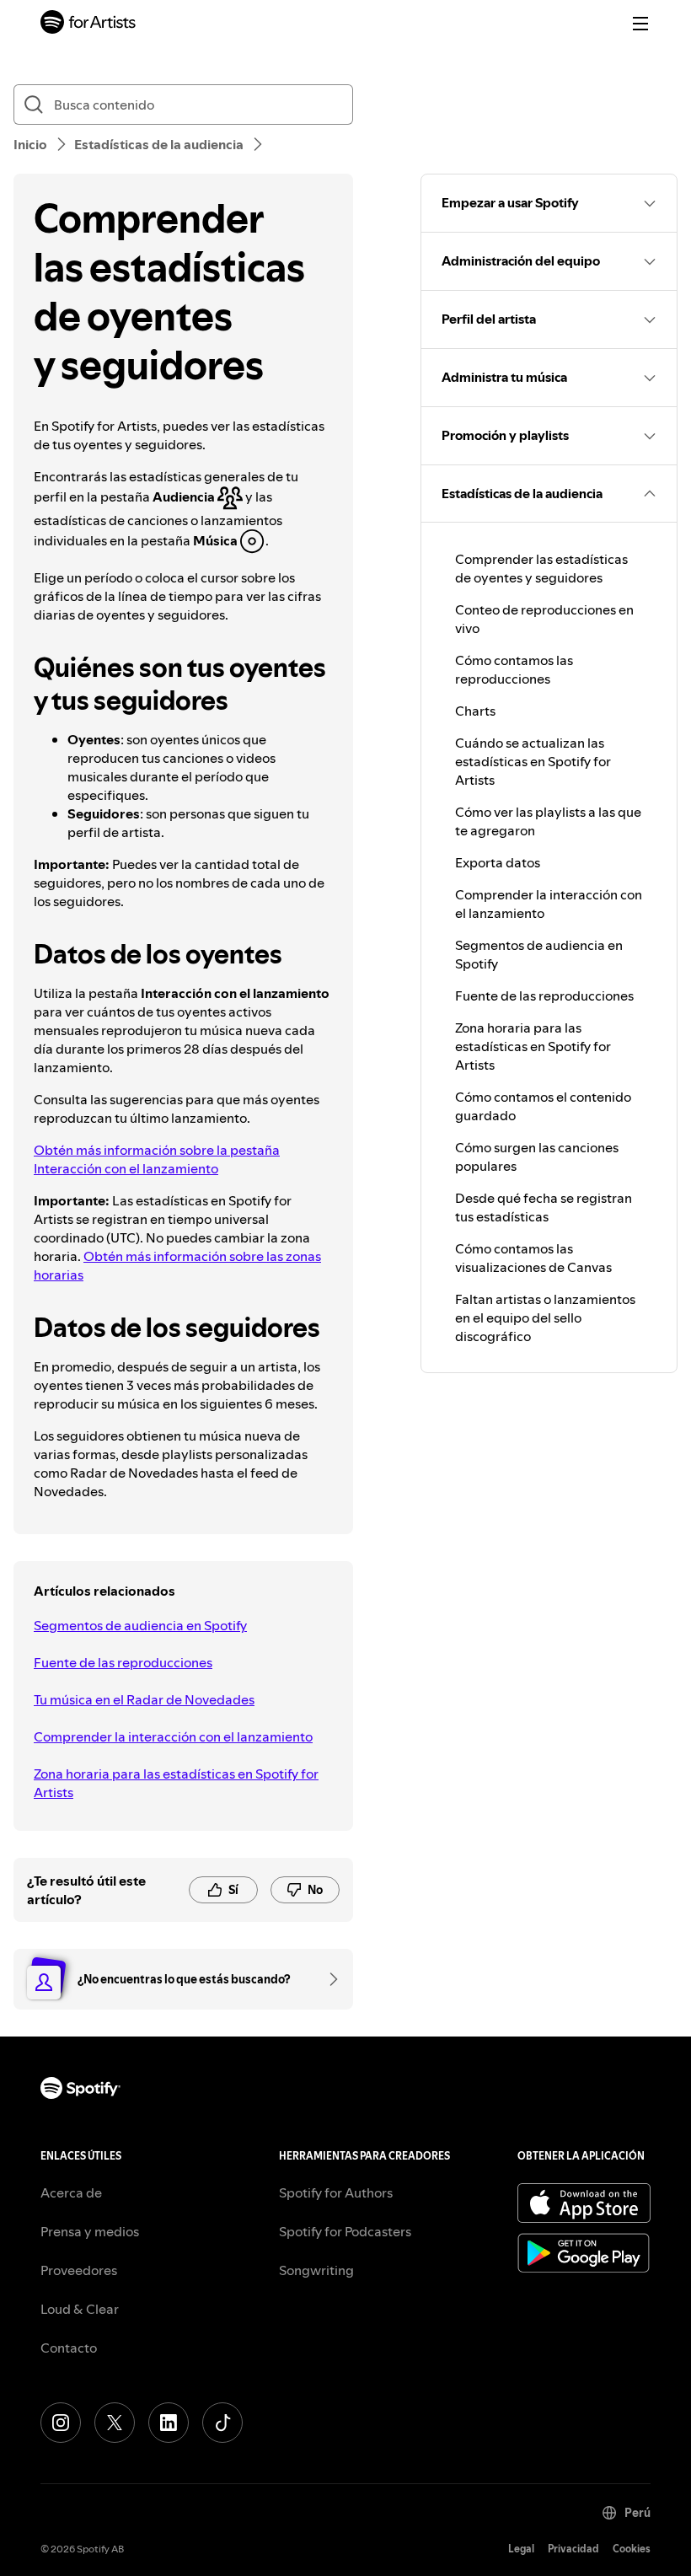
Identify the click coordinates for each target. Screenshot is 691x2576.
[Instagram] (61, 2423)
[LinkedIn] (169, 2423)
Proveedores (79, 2270)
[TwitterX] (115, 2423)
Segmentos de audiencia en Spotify (140, 1625)
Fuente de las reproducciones (123, 1662)
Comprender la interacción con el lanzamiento (173, 1736)
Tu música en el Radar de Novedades (144, 1699)
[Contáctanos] (328, 1979)
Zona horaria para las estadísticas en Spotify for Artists (176, 1783)
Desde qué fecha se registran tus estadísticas (544, 1207)
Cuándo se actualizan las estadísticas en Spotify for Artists (533, 761)
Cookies (632, 2549)
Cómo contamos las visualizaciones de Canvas (533, 1258)
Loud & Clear (80, 2309)
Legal (521, 2549)
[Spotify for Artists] (88, 24)
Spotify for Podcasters (345, 2231)
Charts (475, 711)
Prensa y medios (90, 2231)
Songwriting (316, 2270)
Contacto (69, 2348)
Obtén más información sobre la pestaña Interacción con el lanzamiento (157, 1159)
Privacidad (573, 2549)
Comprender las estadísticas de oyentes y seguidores (541, 568)
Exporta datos (498, 862)
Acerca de (71, 2192)
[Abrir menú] (640, 24)
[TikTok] (222, 2423)
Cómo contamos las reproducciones (514, 669)
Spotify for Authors (336, 2192)
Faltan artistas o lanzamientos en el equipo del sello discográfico (545, 1318)
